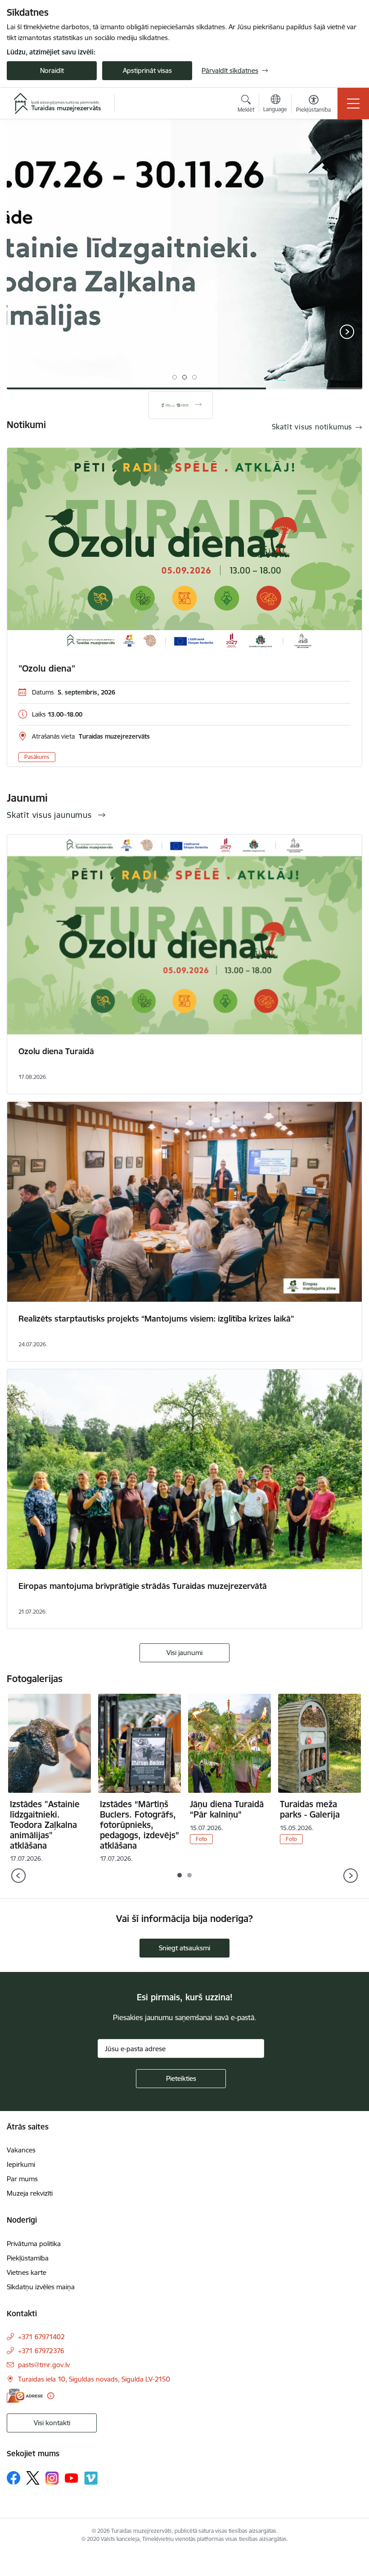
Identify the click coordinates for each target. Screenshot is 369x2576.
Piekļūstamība (28, 2258)
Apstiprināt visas (147, 70)
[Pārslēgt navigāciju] (353, 104)
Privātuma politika (34, 2244)
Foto (201, 1839)
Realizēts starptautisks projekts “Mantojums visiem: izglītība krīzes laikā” (156, 1319)
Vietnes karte (27, 2272)
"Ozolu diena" (47, 668)
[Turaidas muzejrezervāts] (57, 104)
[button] (175, 377)
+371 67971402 (41, 2337)
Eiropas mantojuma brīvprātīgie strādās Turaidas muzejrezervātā (143, 1586)
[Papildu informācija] (51, 2396)
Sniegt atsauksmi (184, 1948)
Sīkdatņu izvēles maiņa (41, 2287)
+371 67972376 (41, 2351)
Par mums (22, 2179)
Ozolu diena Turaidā (56, 1051)
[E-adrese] (25, 2396)
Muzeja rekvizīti (30, 2193)
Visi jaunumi (184, 1653)
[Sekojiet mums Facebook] (13, 2478)
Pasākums (37, 757)
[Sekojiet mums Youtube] (72, 2477)
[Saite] (181, 405)
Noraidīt (52, 70)
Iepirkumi (21, 2164)
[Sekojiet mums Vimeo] (91, 2478)
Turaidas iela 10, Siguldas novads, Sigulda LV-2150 (94, 2379)
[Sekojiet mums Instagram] (52, 2478)
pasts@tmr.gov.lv (44, 2365)
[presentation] (22, 333)
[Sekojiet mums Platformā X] (33, 2478)
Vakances (21, 2150)
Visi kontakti (52, 2423)
